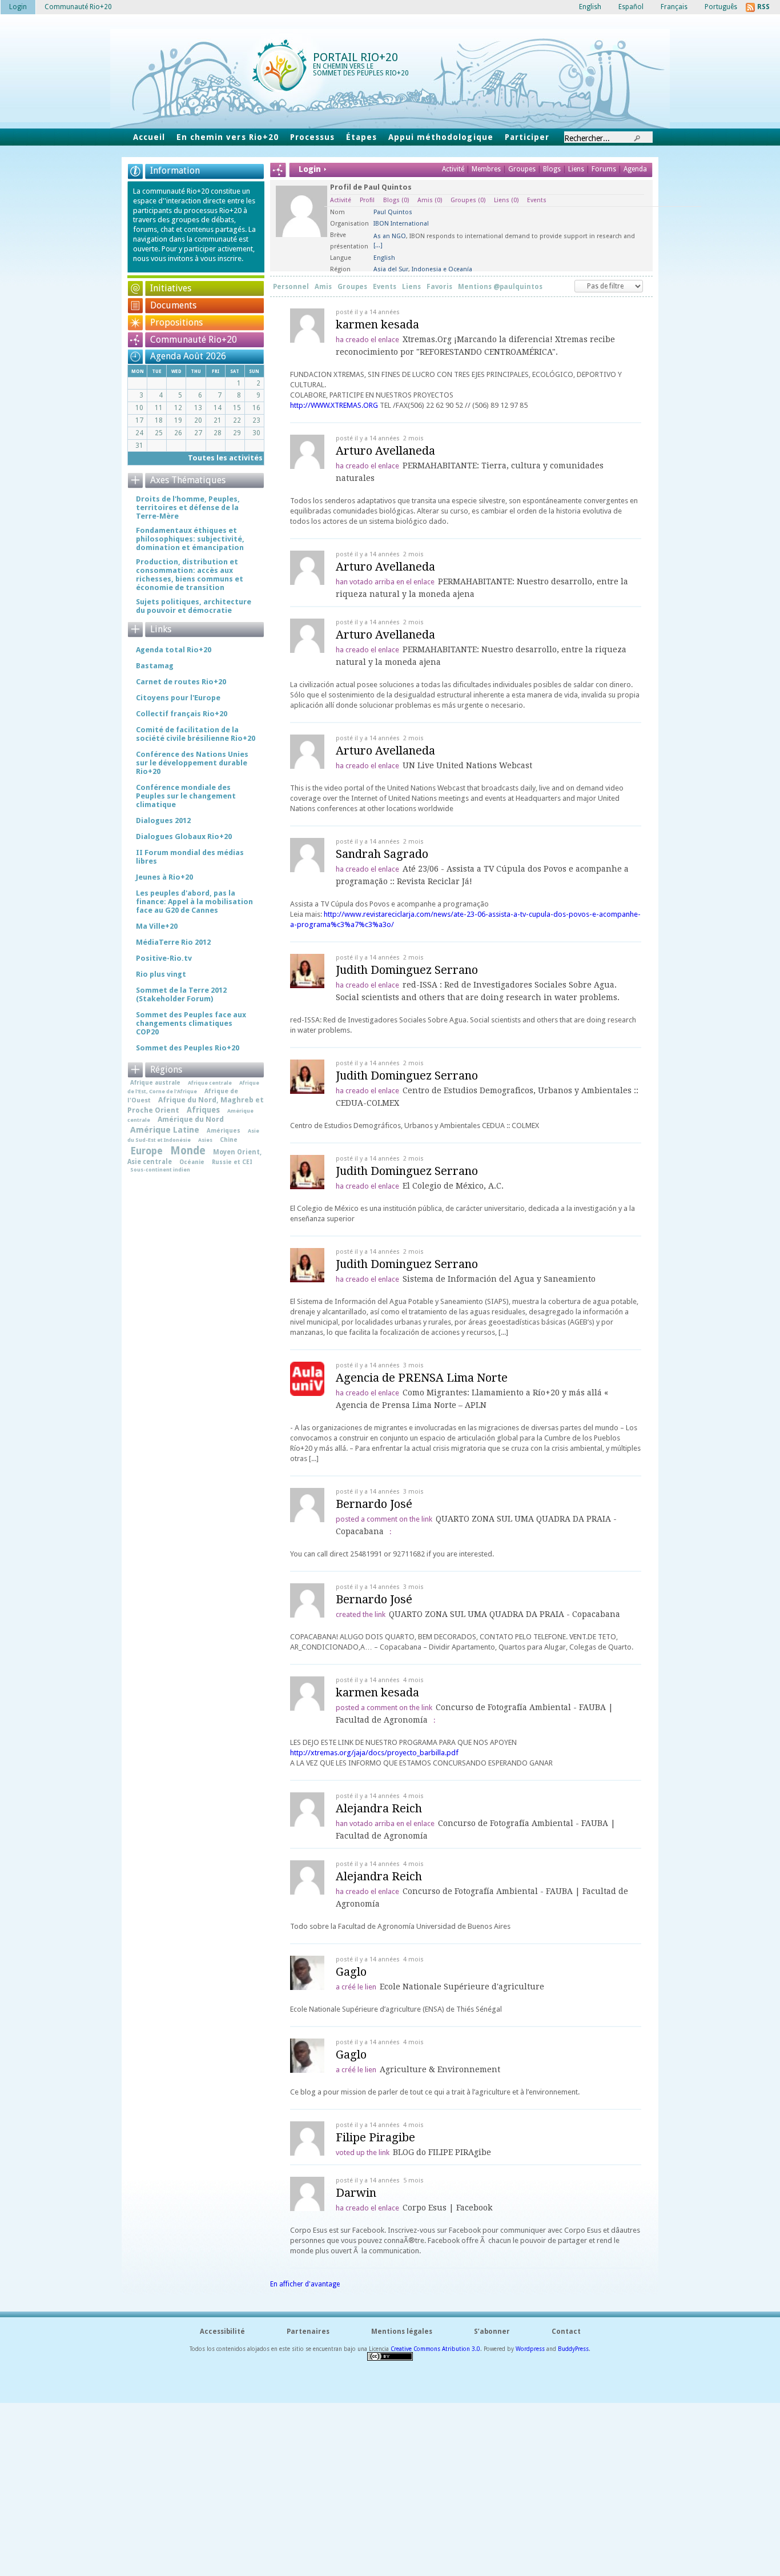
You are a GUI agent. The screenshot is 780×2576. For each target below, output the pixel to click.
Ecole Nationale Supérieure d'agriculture (462, 1987)
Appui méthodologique (441, 137)
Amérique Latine (165, 1130)
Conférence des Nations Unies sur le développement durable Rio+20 (192, 763)
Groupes (522, 169)
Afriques (203, 1110)
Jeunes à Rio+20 (164, 877)
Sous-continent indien (160, 1169)
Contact (566, 2332)
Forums (604, 169)
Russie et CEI (232, 1162)
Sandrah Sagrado (382, 854)
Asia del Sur (391, 269)
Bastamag (155, 666)
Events (537, 200)
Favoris (439, 287)
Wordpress (530, 2349)
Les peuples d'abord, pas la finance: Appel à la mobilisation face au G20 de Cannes (194, 902)
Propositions (176, 322)
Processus (312, 137)
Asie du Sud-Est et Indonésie (193, 1135)
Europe (146, 1151)
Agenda (635, 169)
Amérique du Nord (191, 1119)
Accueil (149, 137)
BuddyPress (573, 2349)
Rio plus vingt (161, 974)
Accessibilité (222, 2332)
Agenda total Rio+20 (174, 650)
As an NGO (390, 236)
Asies (205, 1140)
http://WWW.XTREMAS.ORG (334, 405)
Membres (487, 169)
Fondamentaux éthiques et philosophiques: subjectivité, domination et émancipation (190, 539)
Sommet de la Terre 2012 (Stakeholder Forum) (181, 994)
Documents (173, 305)
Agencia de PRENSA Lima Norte (422, 1378)
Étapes (361, 137)
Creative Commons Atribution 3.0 (435, 2349)
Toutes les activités (225, 458)
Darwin (356, 2193)
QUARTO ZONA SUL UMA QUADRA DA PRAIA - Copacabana (504, 1614)
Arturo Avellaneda (385, 451)
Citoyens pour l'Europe (178, 698)
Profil (367, 200)
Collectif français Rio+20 (182, 714)
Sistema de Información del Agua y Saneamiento (499, 1279)
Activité (453, 169)
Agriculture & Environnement (440, 2069)
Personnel (291, 287)
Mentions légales (402, 2332)
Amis (430, 200)
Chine (229, 1139)
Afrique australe (155, 1082)
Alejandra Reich (379, 1808)
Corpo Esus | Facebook (447, 2208)
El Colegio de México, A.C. (453, 1186)
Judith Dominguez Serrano (407, 970)
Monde (188, 1151)
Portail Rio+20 (355, 57)
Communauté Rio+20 (194, 340)
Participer (527, 137)
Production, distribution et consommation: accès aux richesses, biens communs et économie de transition (190, 575)
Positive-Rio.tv (164, 958)
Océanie (192, 1162)
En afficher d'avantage (305, 2284)
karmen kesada (377, 324)
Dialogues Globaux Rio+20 (184, 836)
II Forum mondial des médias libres (190, 857)
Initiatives (171, 288)
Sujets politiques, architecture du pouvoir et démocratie (194, 606)
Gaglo (351, 1972)
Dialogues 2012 (163, 820)
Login (18, 7)
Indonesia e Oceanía (442, 269)
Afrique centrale (210, 1083)
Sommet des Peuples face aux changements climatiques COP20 (191, 1023)
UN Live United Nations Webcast (467, 765)
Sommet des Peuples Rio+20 (188, 1048)
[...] (378, 245)
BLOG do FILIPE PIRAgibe (442, 2152)
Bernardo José (374, 1504)
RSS (763, 7)
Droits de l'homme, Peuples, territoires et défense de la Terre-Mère (188, 507)
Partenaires (308, 2332)
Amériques (224, 1130)
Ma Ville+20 (157, 926)
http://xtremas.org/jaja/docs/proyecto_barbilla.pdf (374, 1753)
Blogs (552, 169)
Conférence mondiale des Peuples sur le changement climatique (186, 796)
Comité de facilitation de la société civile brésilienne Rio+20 (196, 734)
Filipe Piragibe (375, 2137)
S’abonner (492, 2332)
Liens (577, 169)
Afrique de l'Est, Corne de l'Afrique (193, 1087)
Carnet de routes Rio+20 (181, 682)
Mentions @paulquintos (500, 287)
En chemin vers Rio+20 (228, 137)
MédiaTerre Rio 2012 (173, 942)
